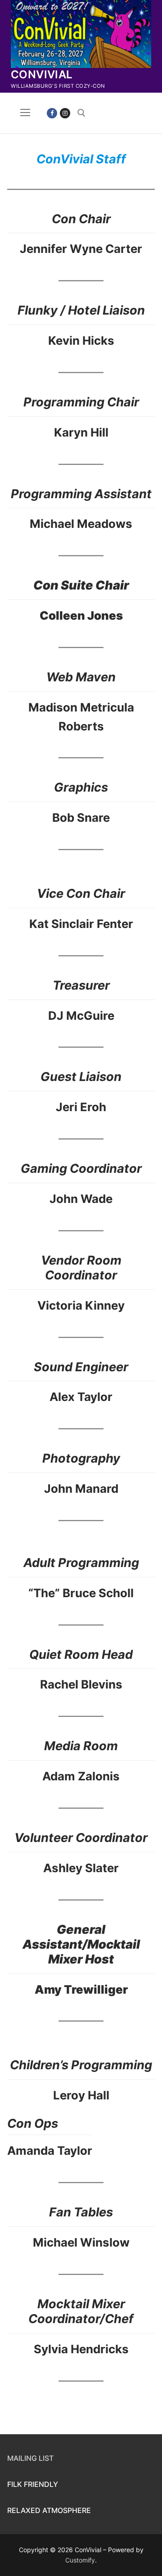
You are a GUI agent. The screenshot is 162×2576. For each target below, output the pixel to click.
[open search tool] (81, 113)
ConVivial (42, 74)
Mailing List (30, 2458)
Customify (80, 2560)
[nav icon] (25, 113)
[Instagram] (65, 113)
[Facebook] (52, 113)
